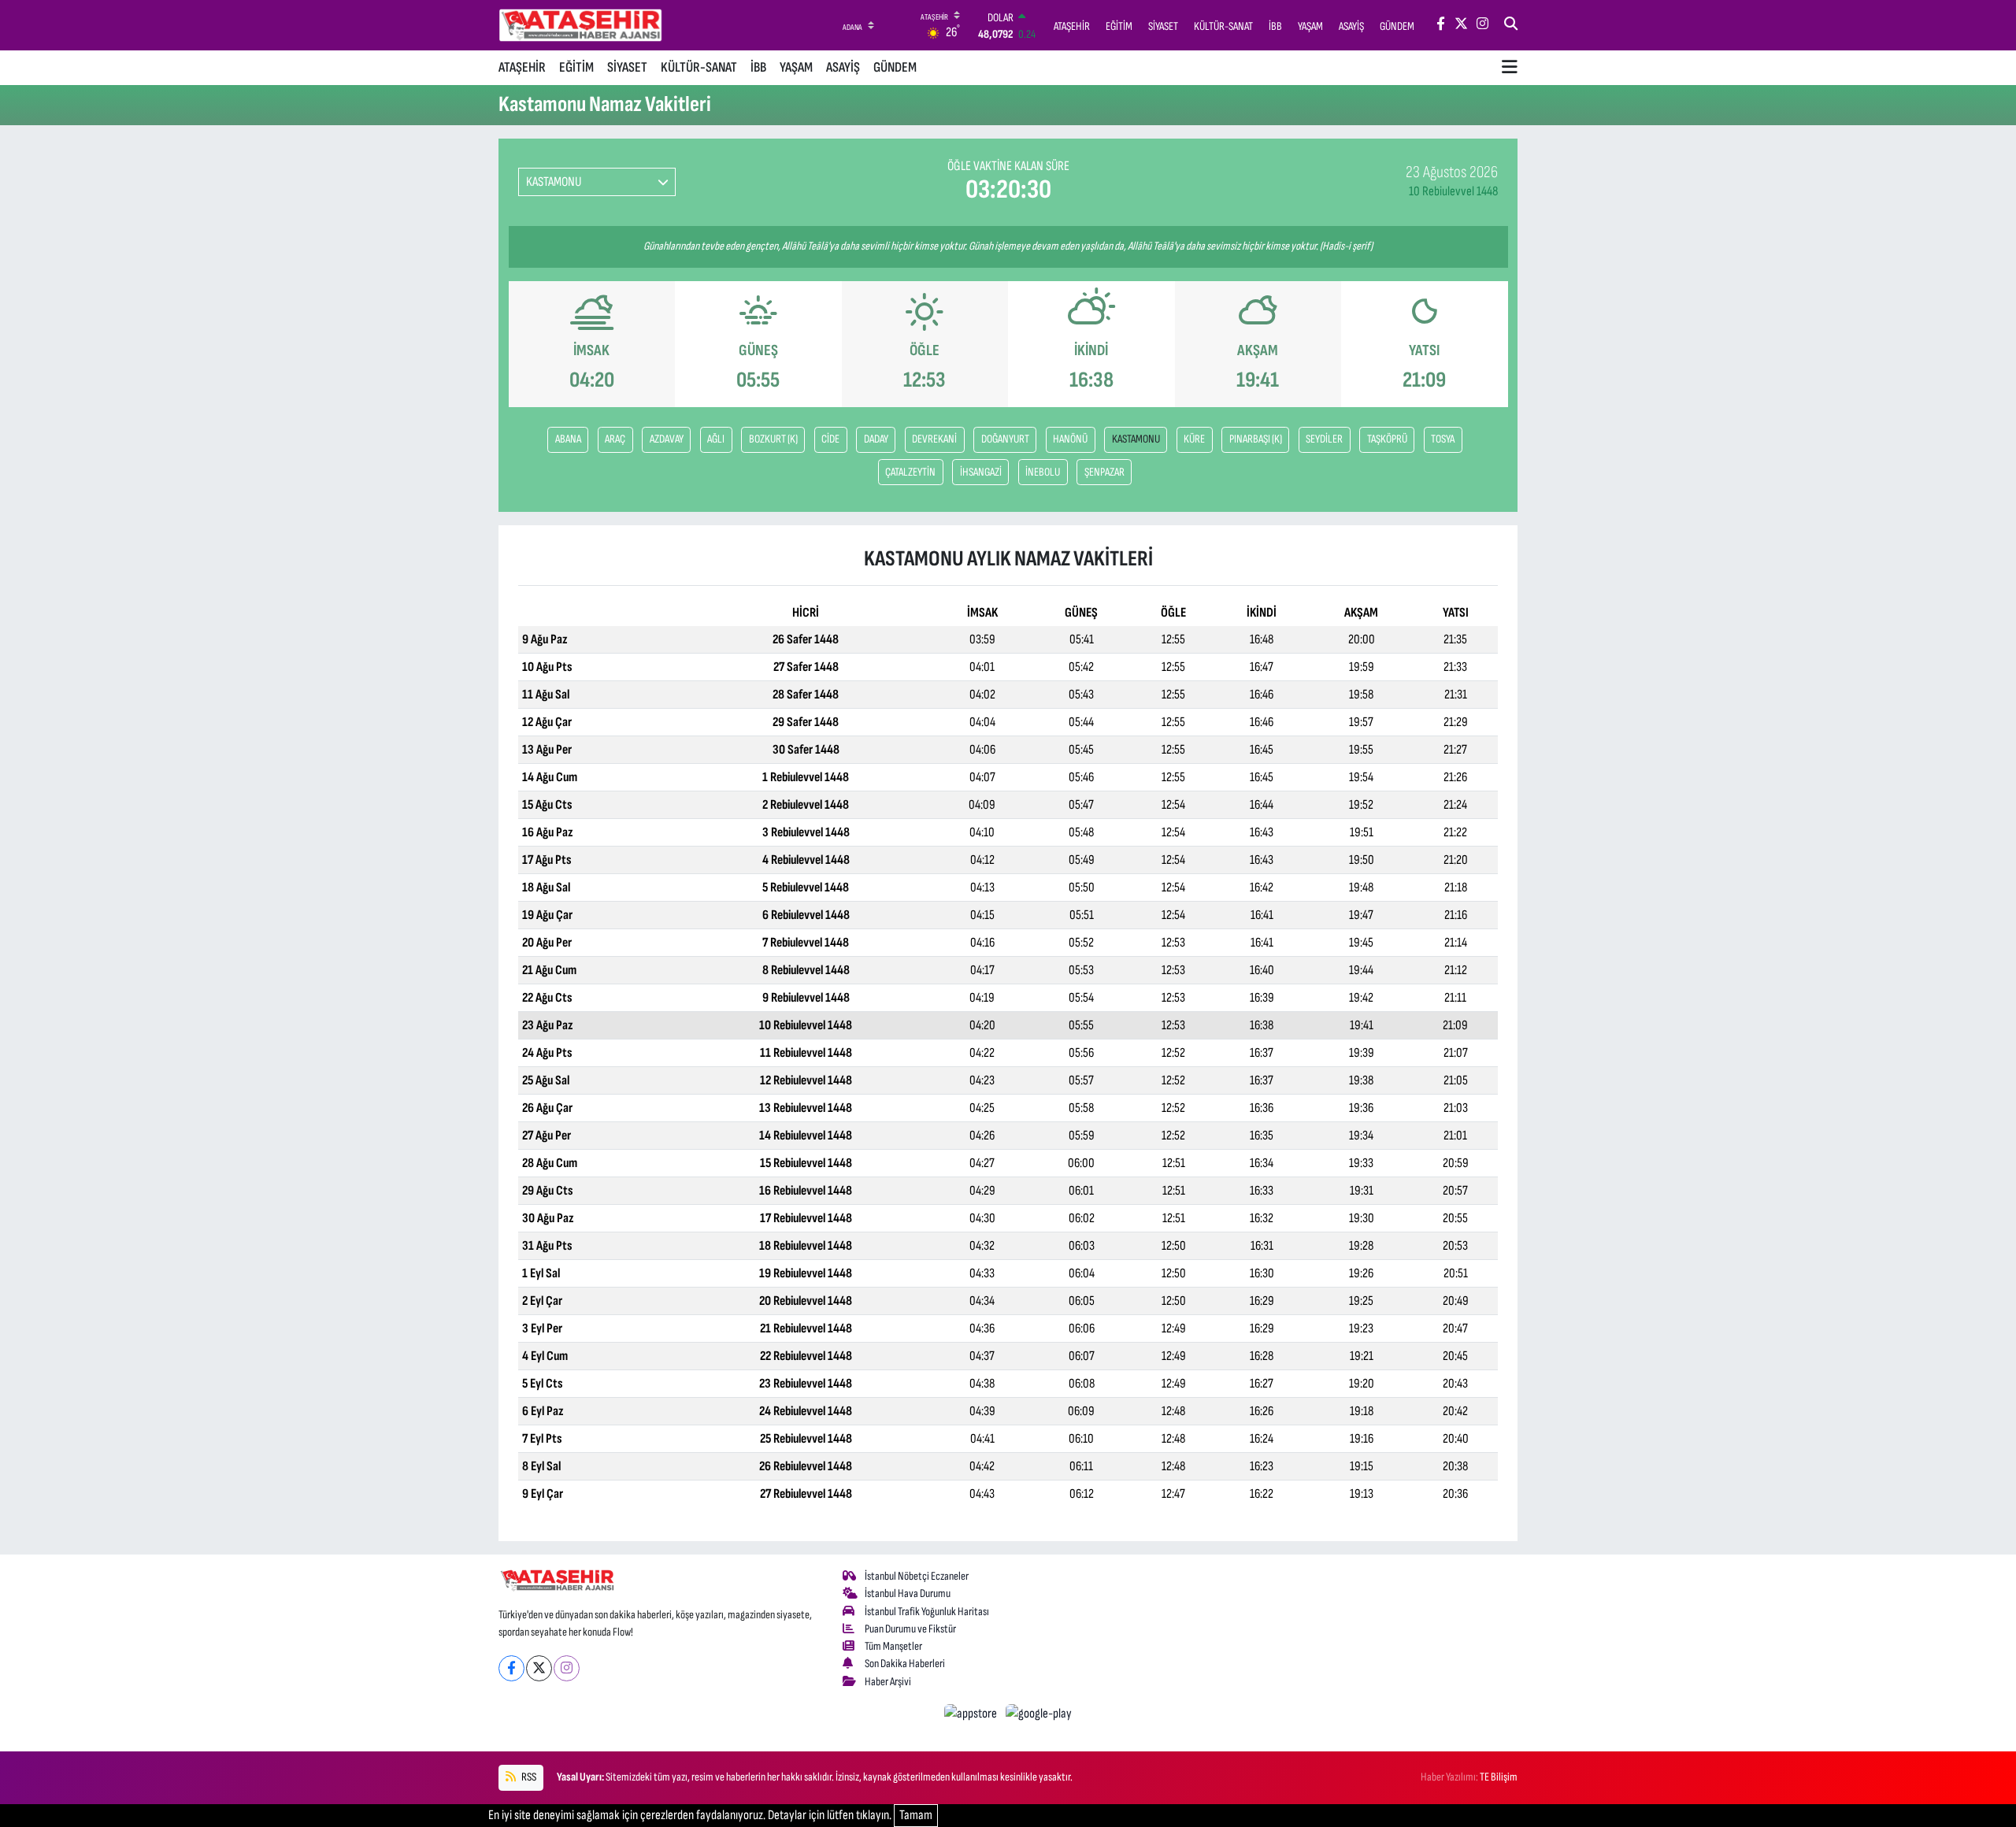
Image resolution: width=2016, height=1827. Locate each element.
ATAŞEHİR (522, 67)
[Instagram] (567, 1668)
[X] (539, 1668)
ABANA (568, 439)
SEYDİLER (1324, 439)
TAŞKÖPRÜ (1387, 439)
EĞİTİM (576, 67)
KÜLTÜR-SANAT (699, 67)
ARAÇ (615, 439)
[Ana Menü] (1510, 68)
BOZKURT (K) (773, 439)
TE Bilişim (1499, 1777)
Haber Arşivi (888, 1682)
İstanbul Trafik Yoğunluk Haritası (927, 1612)
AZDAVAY (667, 439)
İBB (758, 67)
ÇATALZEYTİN (910, 472)
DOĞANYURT (1005, 439)
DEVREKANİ (934, 439)
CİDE (830, 439)
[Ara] (1511, 25)
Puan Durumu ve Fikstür (910, 1629)
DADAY (876, 439)
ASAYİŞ (843, 67)
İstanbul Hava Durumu (908, 1594)
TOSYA (1443, 439)
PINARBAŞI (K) (1256, 439)
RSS (528, 1777)
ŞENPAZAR (1104, 472)
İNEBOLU (1043, 472)
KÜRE (1194, 439)
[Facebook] (511, 1668)
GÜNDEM (895, 67)
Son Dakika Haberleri (905, 1664)
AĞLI (716, 439)
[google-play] (1039, 1714)
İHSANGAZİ (981, 472)
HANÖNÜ (1070, 439)
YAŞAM (796, 67)
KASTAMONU (1136, 439)
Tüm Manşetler (893, 1646)
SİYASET (627, 67)
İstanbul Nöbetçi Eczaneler (917, 1576)
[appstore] (972, 1714)
